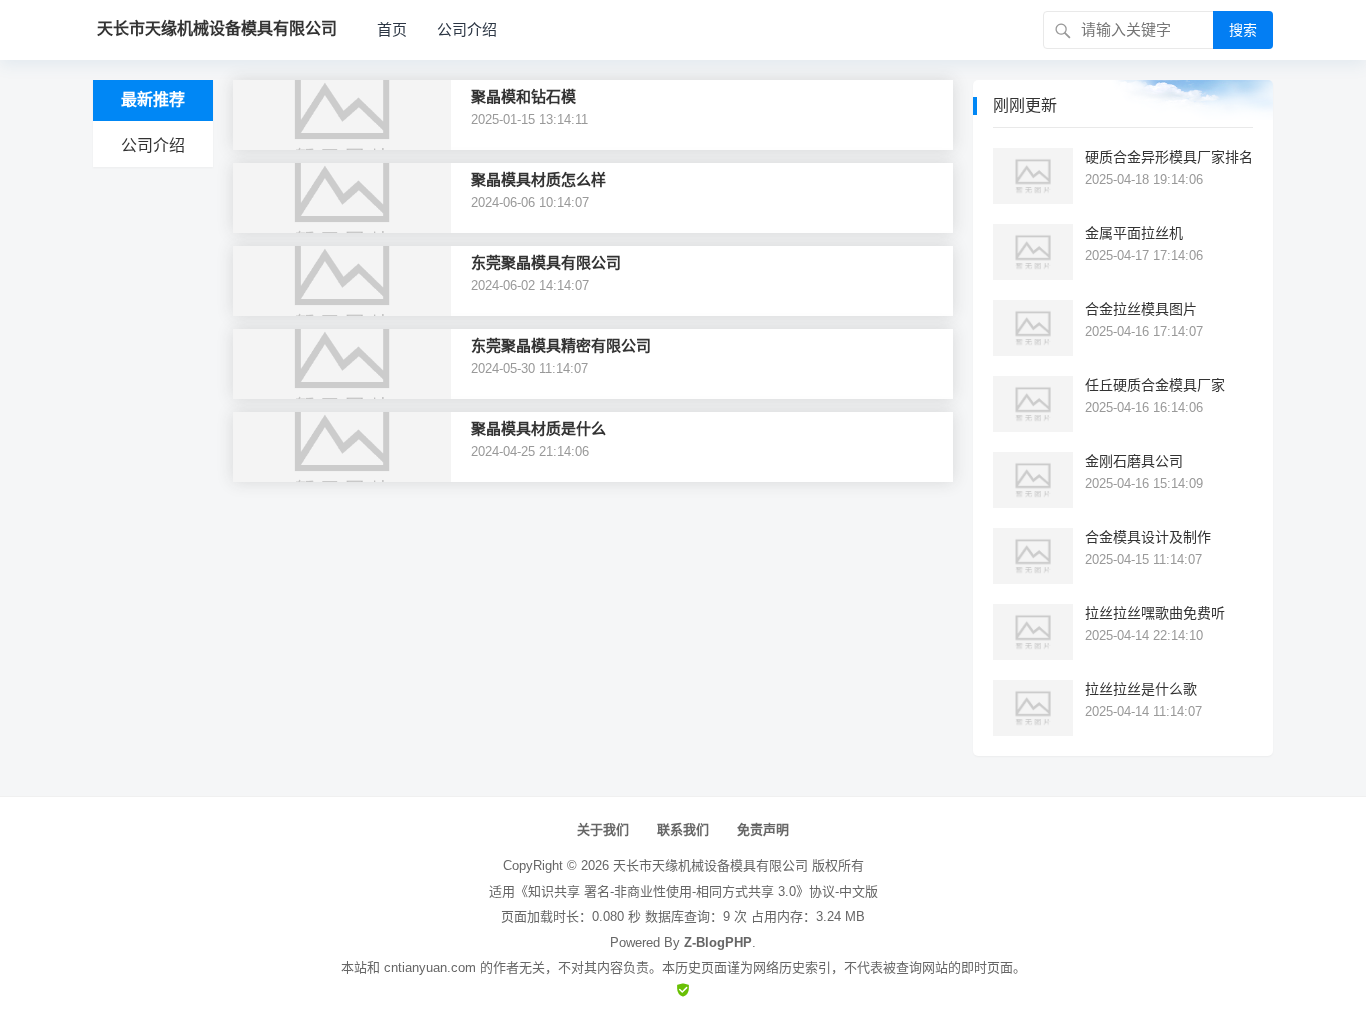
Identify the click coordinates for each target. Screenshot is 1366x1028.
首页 (392, 29)
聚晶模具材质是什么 (538, 428)
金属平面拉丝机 (1134, 233)
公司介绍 (467, 29)
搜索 (1243, 30)
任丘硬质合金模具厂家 (1155, 385)
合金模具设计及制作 (1148, 537)
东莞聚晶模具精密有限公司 (561, 345)
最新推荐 (153, 99)
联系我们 (683, 829)
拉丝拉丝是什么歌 (1141, 689)
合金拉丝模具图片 (1141, 309)
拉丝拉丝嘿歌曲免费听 (1155, 613)
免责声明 (763, 829)
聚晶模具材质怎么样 (538, 179)
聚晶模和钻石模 (523, 96)
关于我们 (603, 829)
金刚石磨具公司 (1134, 461)
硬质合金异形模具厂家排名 (1169, 157)
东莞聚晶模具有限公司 (546, 262)
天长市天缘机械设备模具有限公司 (710, 865)
